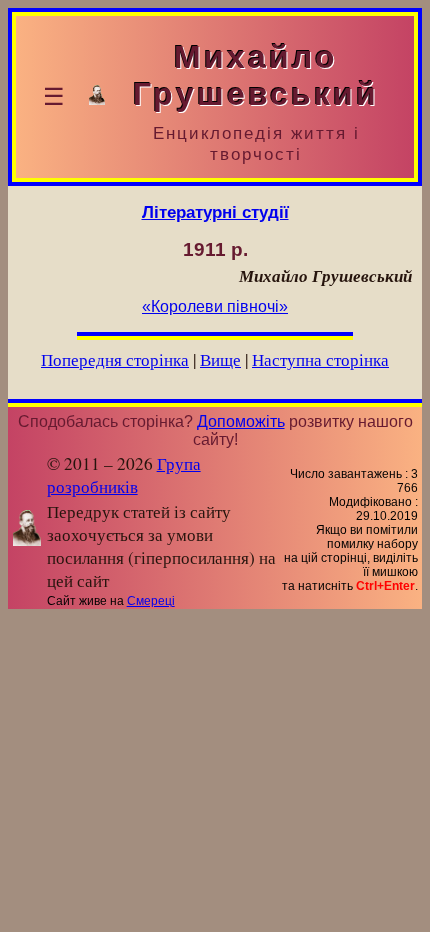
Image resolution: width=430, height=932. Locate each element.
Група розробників (124, 475)
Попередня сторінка (115, 359)
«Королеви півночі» (215, 306)
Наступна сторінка (320, 359)
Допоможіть (241, 421)
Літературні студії (215, 212)
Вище (220, 359)
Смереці (151, 601)
